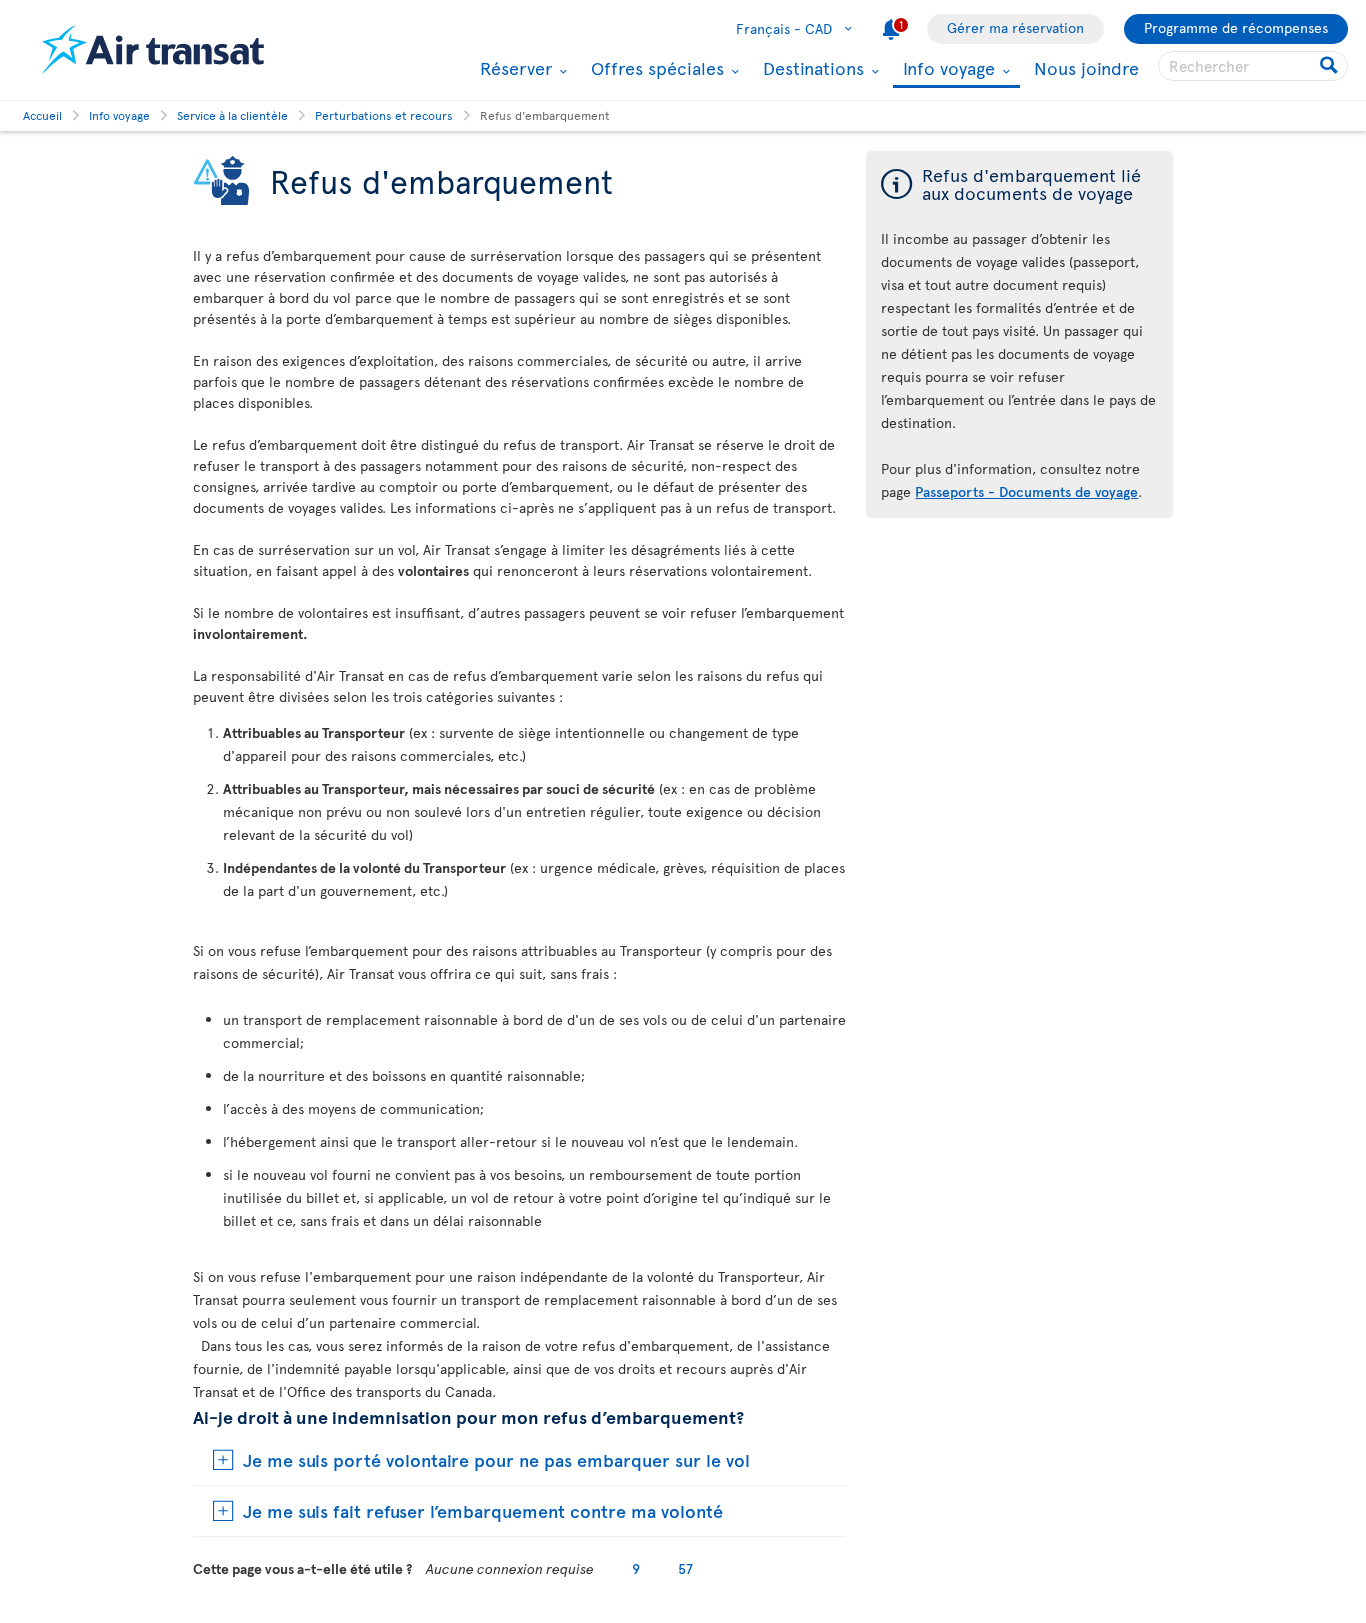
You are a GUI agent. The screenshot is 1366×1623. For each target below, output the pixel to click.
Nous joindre (1086, 67)
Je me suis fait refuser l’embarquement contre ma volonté (483, 1510)
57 (685, 1568)
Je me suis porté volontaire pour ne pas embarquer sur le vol (496, 1459)
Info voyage (946, 69)
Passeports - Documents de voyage (1026, 491)
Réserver (513, 68)
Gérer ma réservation (1015, 27)
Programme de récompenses (1236, 27)
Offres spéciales (655, 68)
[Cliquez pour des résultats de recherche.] (1330, 66)
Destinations (811, 68)
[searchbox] (1253, 66)
